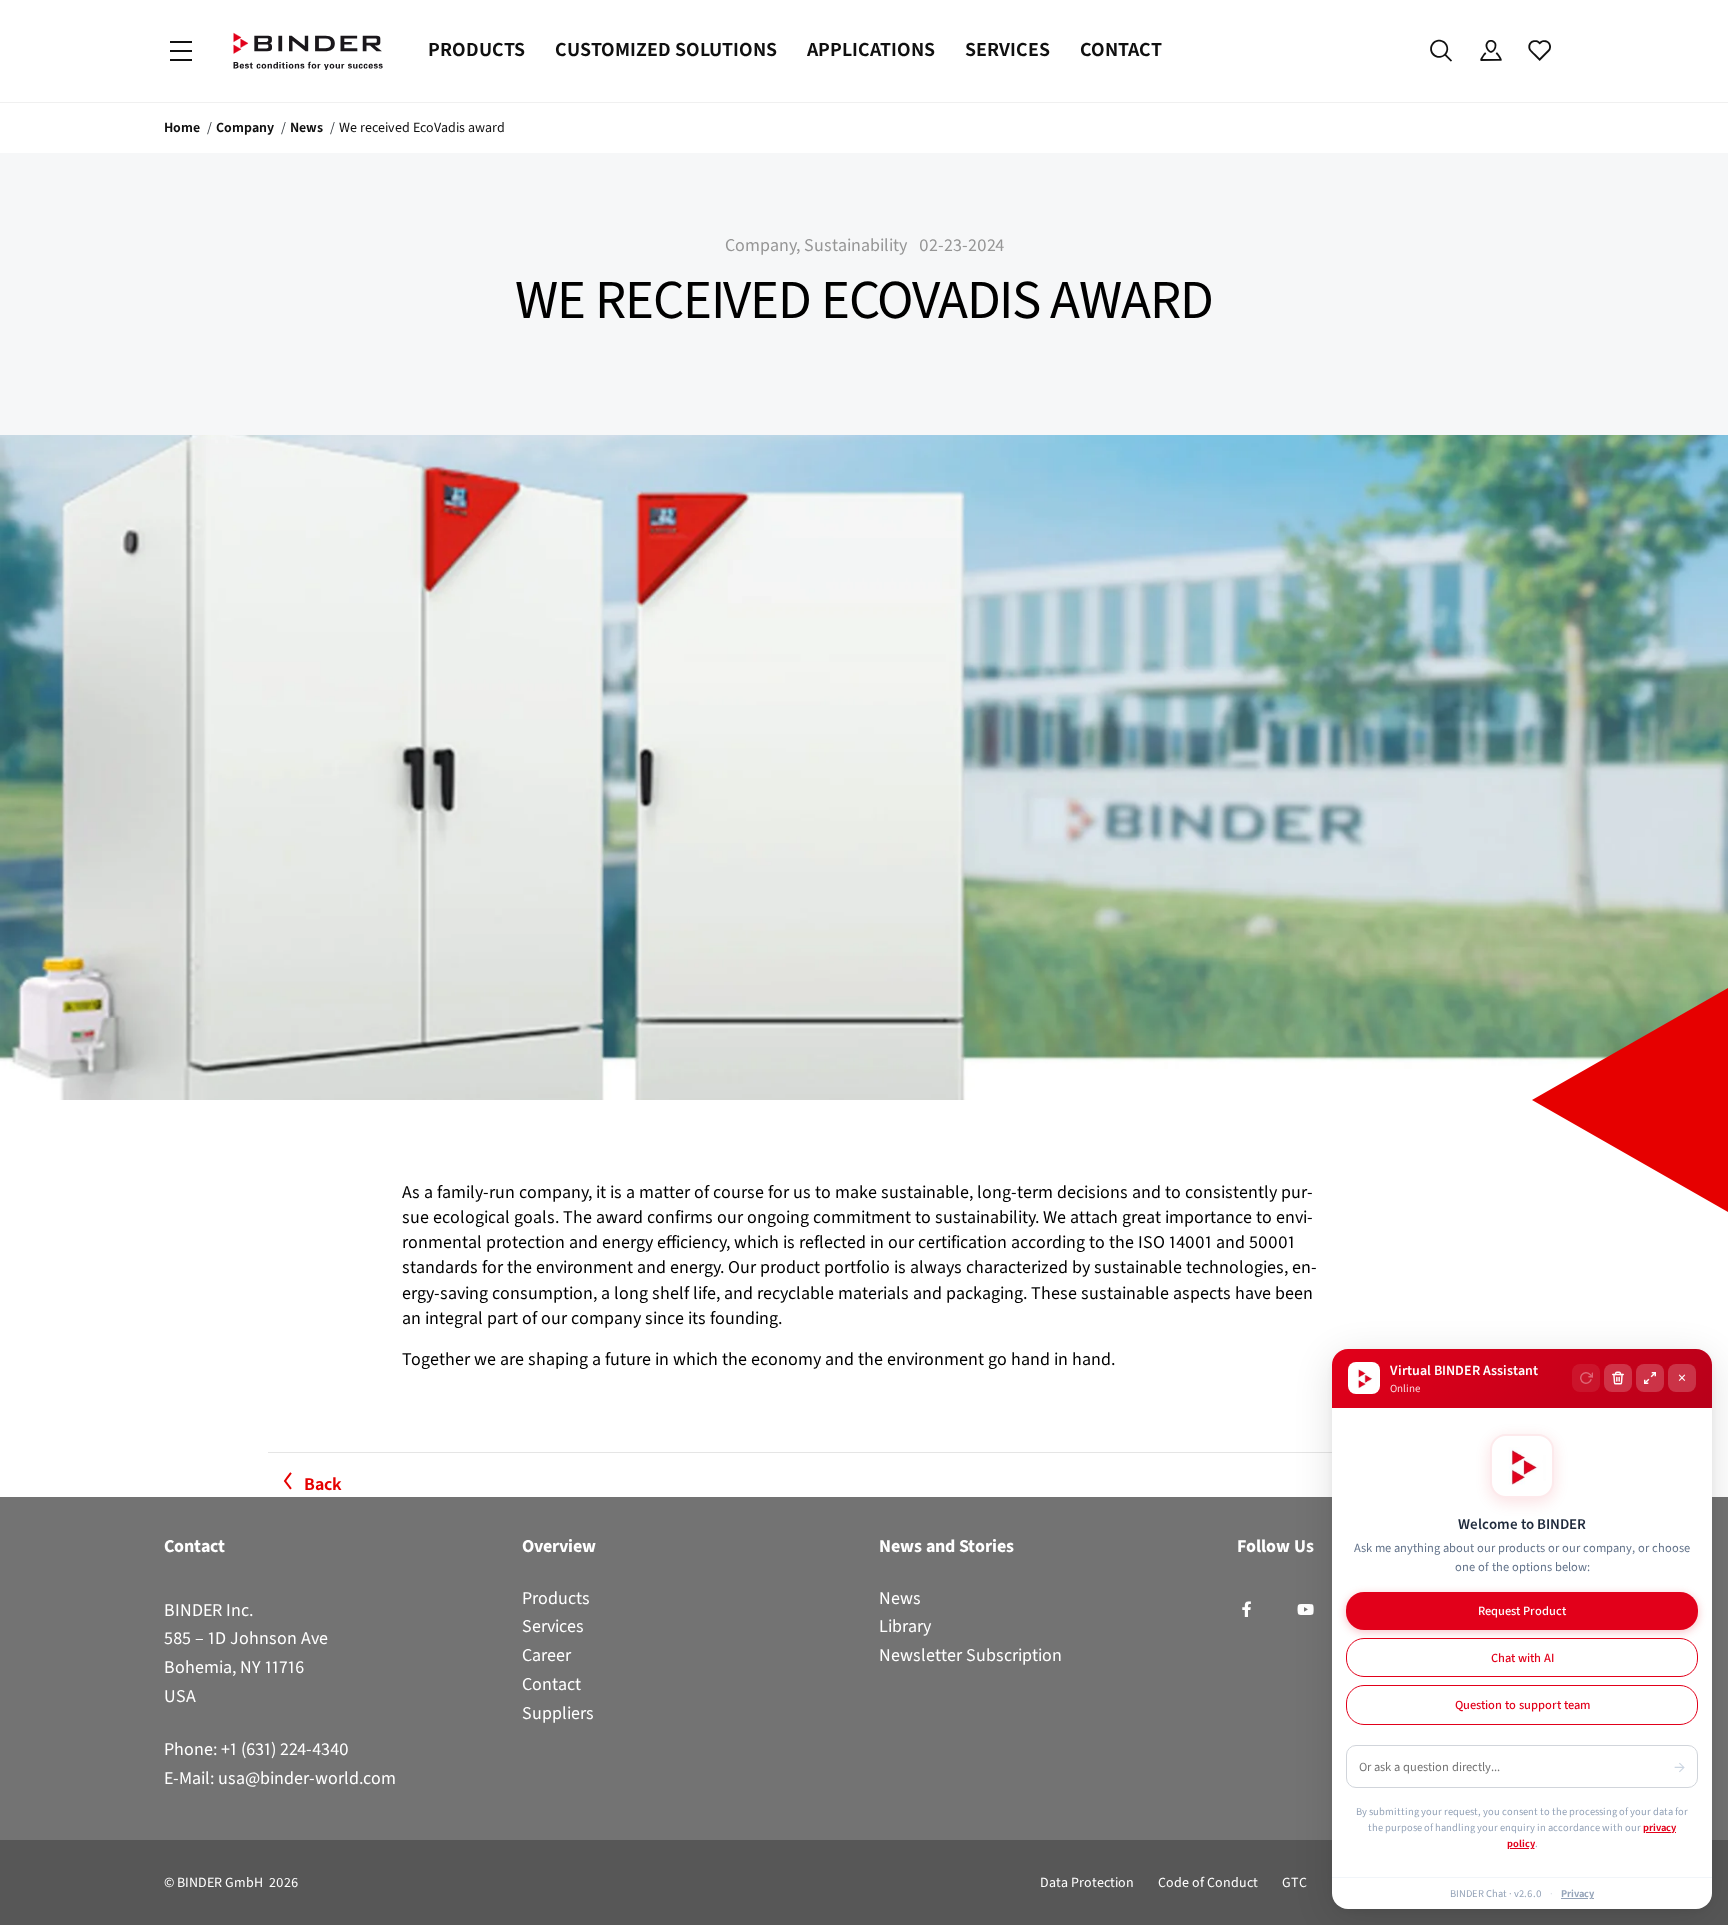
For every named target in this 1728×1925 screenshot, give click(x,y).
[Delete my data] (1618, 1378)
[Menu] (181, 51)
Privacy (1577, 1893)
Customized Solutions (666, 49)
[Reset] (1586, 1378)
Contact (1121, 49)
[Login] (1490, 51)
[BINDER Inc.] (308, 51)
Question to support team (1522, 1704)
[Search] (1441, 51)
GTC (1294, 1882)
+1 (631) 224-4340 (285, 1749)
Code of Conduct (1208, 1882)
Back (323, 1484)
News (306, 127)
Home (182, 127)
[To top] (21, 1898)
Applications (871, 49)
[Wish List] (1539, 51)
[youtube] (1305, 1610)
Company (245, 127)
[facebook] (1246, 1610)
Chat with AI (1522, 1657)
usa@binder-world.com (307, 1778)
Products (476, 49)
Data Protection (1087, 1882)
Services (1007, 49)
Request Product (1522, 1610)
